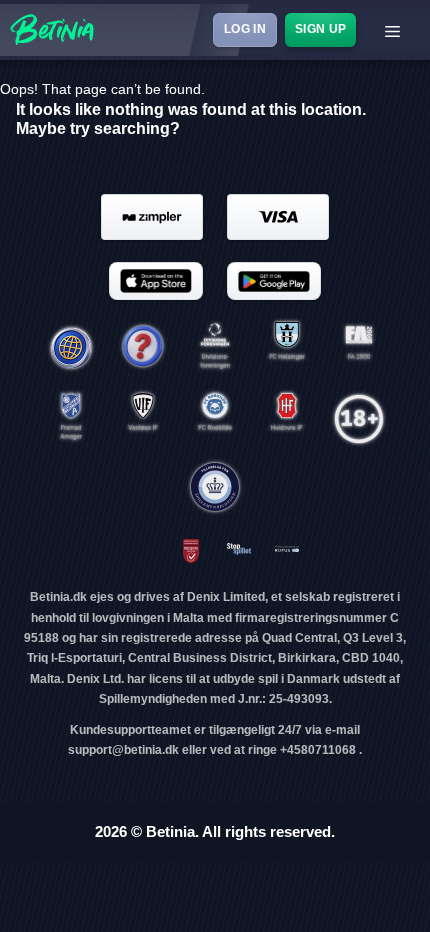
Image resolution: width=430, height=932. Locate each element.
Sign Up (320, 29)
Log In (244, 29)
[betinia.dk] (143, 348)
